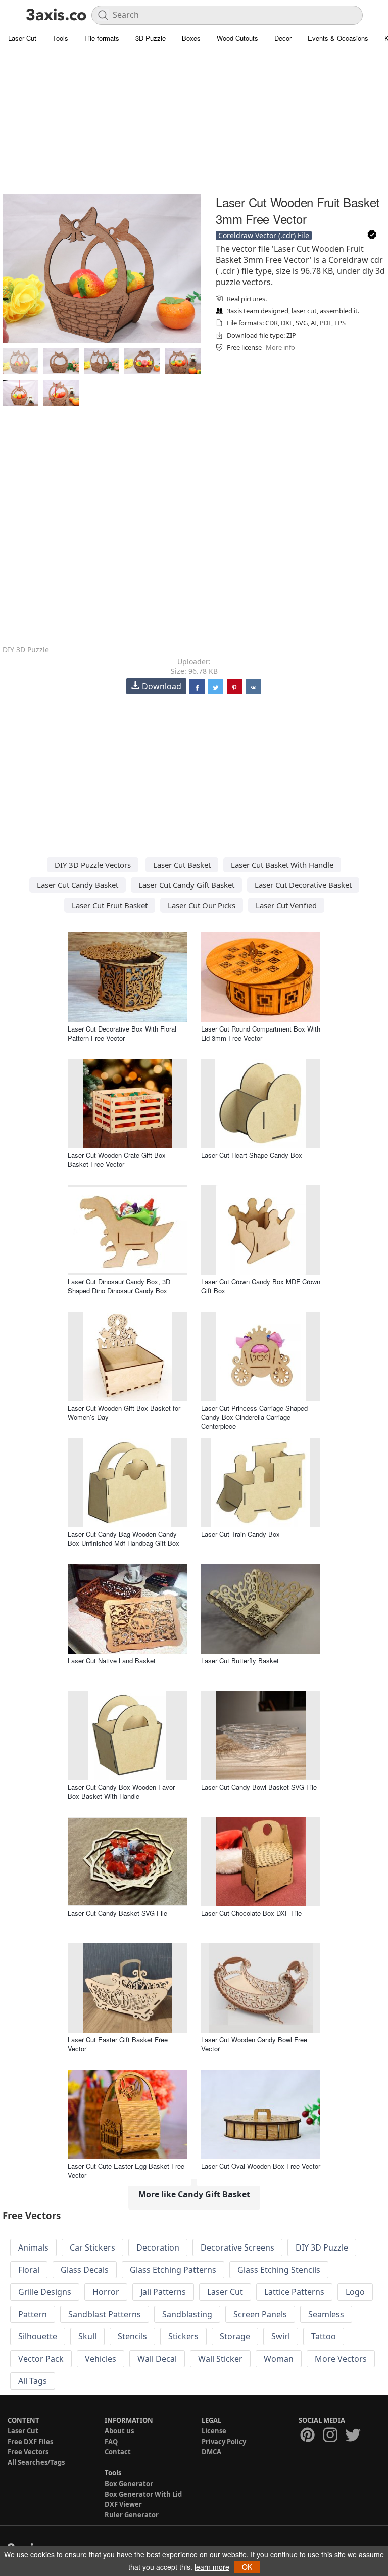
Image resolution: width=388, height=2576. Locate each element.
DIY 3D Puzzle (26, 650)
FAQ (111, 2442)
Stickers (183, 2336)
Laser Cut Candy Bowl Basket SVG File (259, 1787)
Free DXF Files (30, 2442)
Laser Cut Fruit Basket (110, 905)
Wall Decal (157, 2359)
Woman (279, 2359)
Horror (106, 2292)
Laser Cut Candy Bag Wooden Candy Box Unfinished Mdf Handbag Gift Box (124, 1539)
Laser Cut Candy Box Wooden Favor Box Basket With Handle (121, 1791)
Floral (29, 2270)
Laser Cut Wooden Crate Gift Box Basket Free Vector (117, 1160)
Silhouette (38, 2336)
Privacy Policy (224, 2442)
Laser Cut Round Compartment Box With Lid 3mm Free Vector (261, 1033)
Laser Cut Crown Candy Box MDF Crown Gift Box (261, 1286)
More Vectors (341, 2359)
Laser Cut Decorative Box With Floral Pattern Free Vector (122, 1033)
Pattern (33, 2314)
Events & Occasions (338, 38)
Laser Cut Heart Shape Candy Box (252, 1155)
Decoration (158, 2247)
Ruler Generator (132, 2515)
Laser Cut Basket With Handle (282, 865)
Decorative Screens (237, 2247)
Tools (60, 38)
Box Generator (129, 2484)
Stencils (132, 2336)
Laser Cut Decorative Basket (303, 885)
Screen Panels (260, 2314)
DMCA (211, 2452)
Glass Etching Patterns (173, 2270)
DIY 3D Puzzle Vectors (93, 865)
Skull (87, 2336)
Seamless (326, 2314)
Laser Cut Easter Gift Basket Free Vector (118, 2044)
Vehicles (101, 2359)
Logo (355, 2292)
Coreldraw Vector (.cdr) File (264, 235)
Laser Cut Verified (286, 905)
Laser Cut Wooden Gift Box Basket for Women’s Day (124, 1412)
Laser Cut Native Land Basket (112, 1660)
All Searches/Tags (36, 2462)
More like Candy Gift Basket (194, 2194)
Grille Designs (45, 2292)
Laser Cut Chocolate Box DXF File (251, 1913)
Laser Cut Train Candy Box (240, 1534)
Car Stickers (92, 2247)
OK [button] (247, 2567)
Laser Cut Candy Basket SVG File (117, 1913)
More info (280, 347)
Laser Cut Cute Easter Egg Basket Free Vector (126, 2170)
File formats (102, 38)
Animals (33, 2247)
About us (119, 2431)
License (214, 2431)
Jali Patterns (163, 2292)
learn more (212, 2567)
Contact (118, 2452)
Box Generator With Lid (143, 2494)
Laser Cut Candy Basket (78, 885)
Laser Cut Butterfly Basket (240, 1660)
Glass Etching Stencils (279, 2270)
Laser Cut (22, 38)
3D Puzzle (151, 38)
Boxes (191, 38)
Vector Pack (41, 2359)
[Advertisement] (194, 121)
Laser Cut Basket (182, 865)
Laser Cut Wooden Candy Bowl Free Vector (254, 2044)
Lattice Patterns (294, 2292)
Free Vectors (28, 2452)
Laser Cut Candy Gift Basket (186, 885)
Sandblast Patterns (105, 2314)
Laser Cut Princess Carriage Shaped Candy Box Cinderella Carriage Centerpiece (254, 1417)
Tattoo (324, 2336)
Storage (235, 2336)
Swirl (281, 2336)
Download (162, 686)
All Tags (33, 2381)
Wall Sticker (220, 2359)
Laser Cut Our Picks (202, 905)
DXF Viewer (123, 2504)
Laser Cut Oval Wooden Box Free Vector (261, 2166)
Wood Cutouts (237, 38)
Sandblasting (187, 2314)
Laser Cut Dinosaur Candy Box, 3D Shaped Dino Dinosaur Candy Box (119, 1286)
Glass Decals (85, 2270)
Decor (283, 38)
